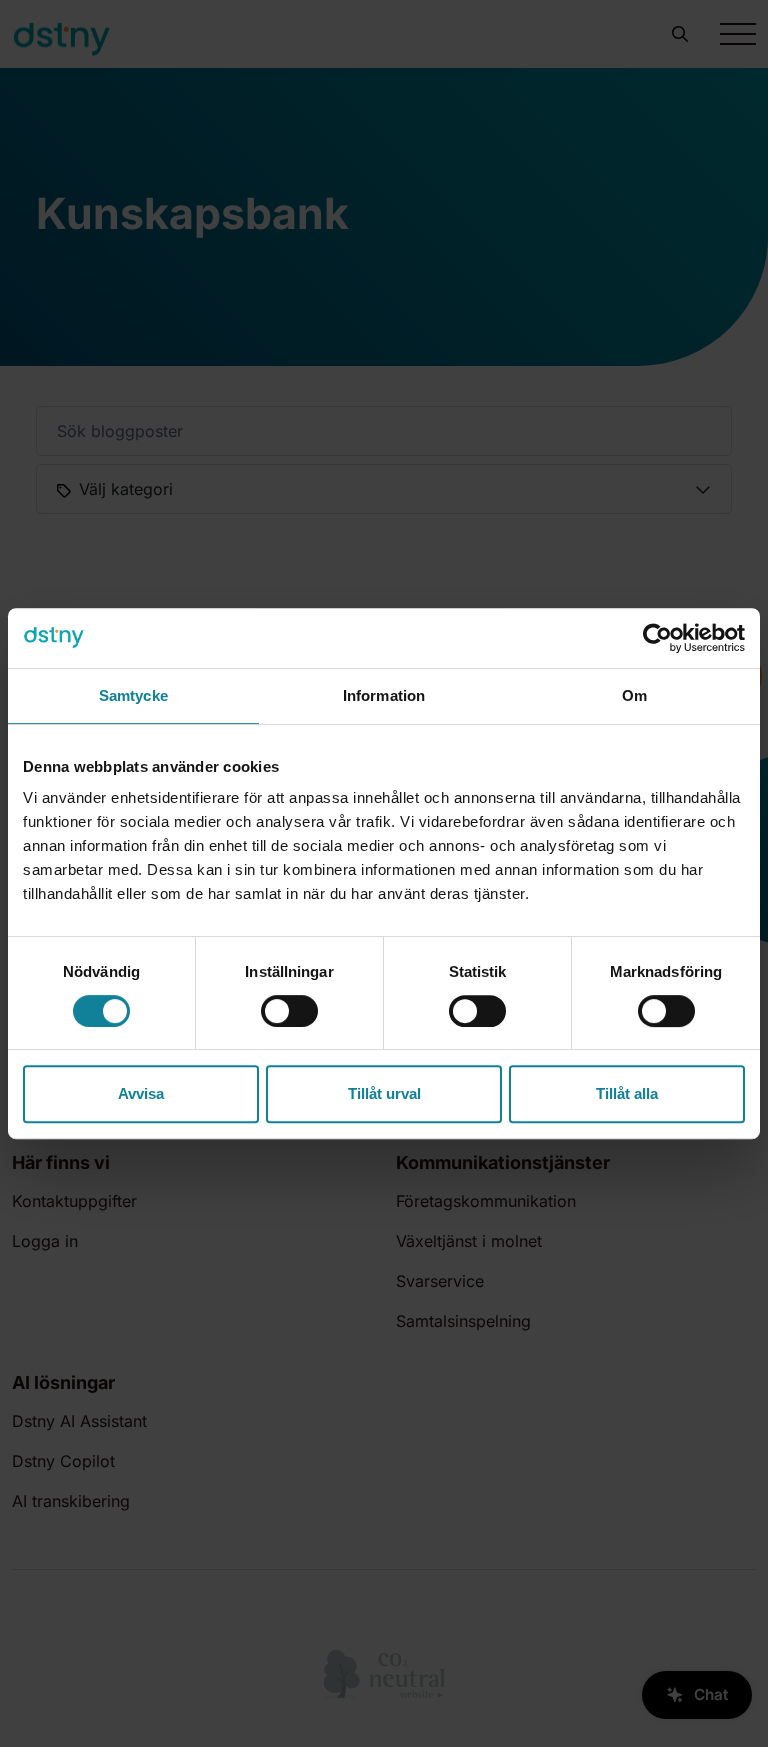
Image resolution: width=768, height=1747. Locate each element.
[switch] (289, 1011)
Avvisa (141, 1093)
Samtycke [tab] (133, 695)
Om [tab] (634, 695)
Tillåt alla (627, 1093)
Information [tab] (384, 695)
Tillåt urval (384, 1093)
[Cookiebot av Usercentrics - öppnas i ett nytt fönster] (657, 638)
